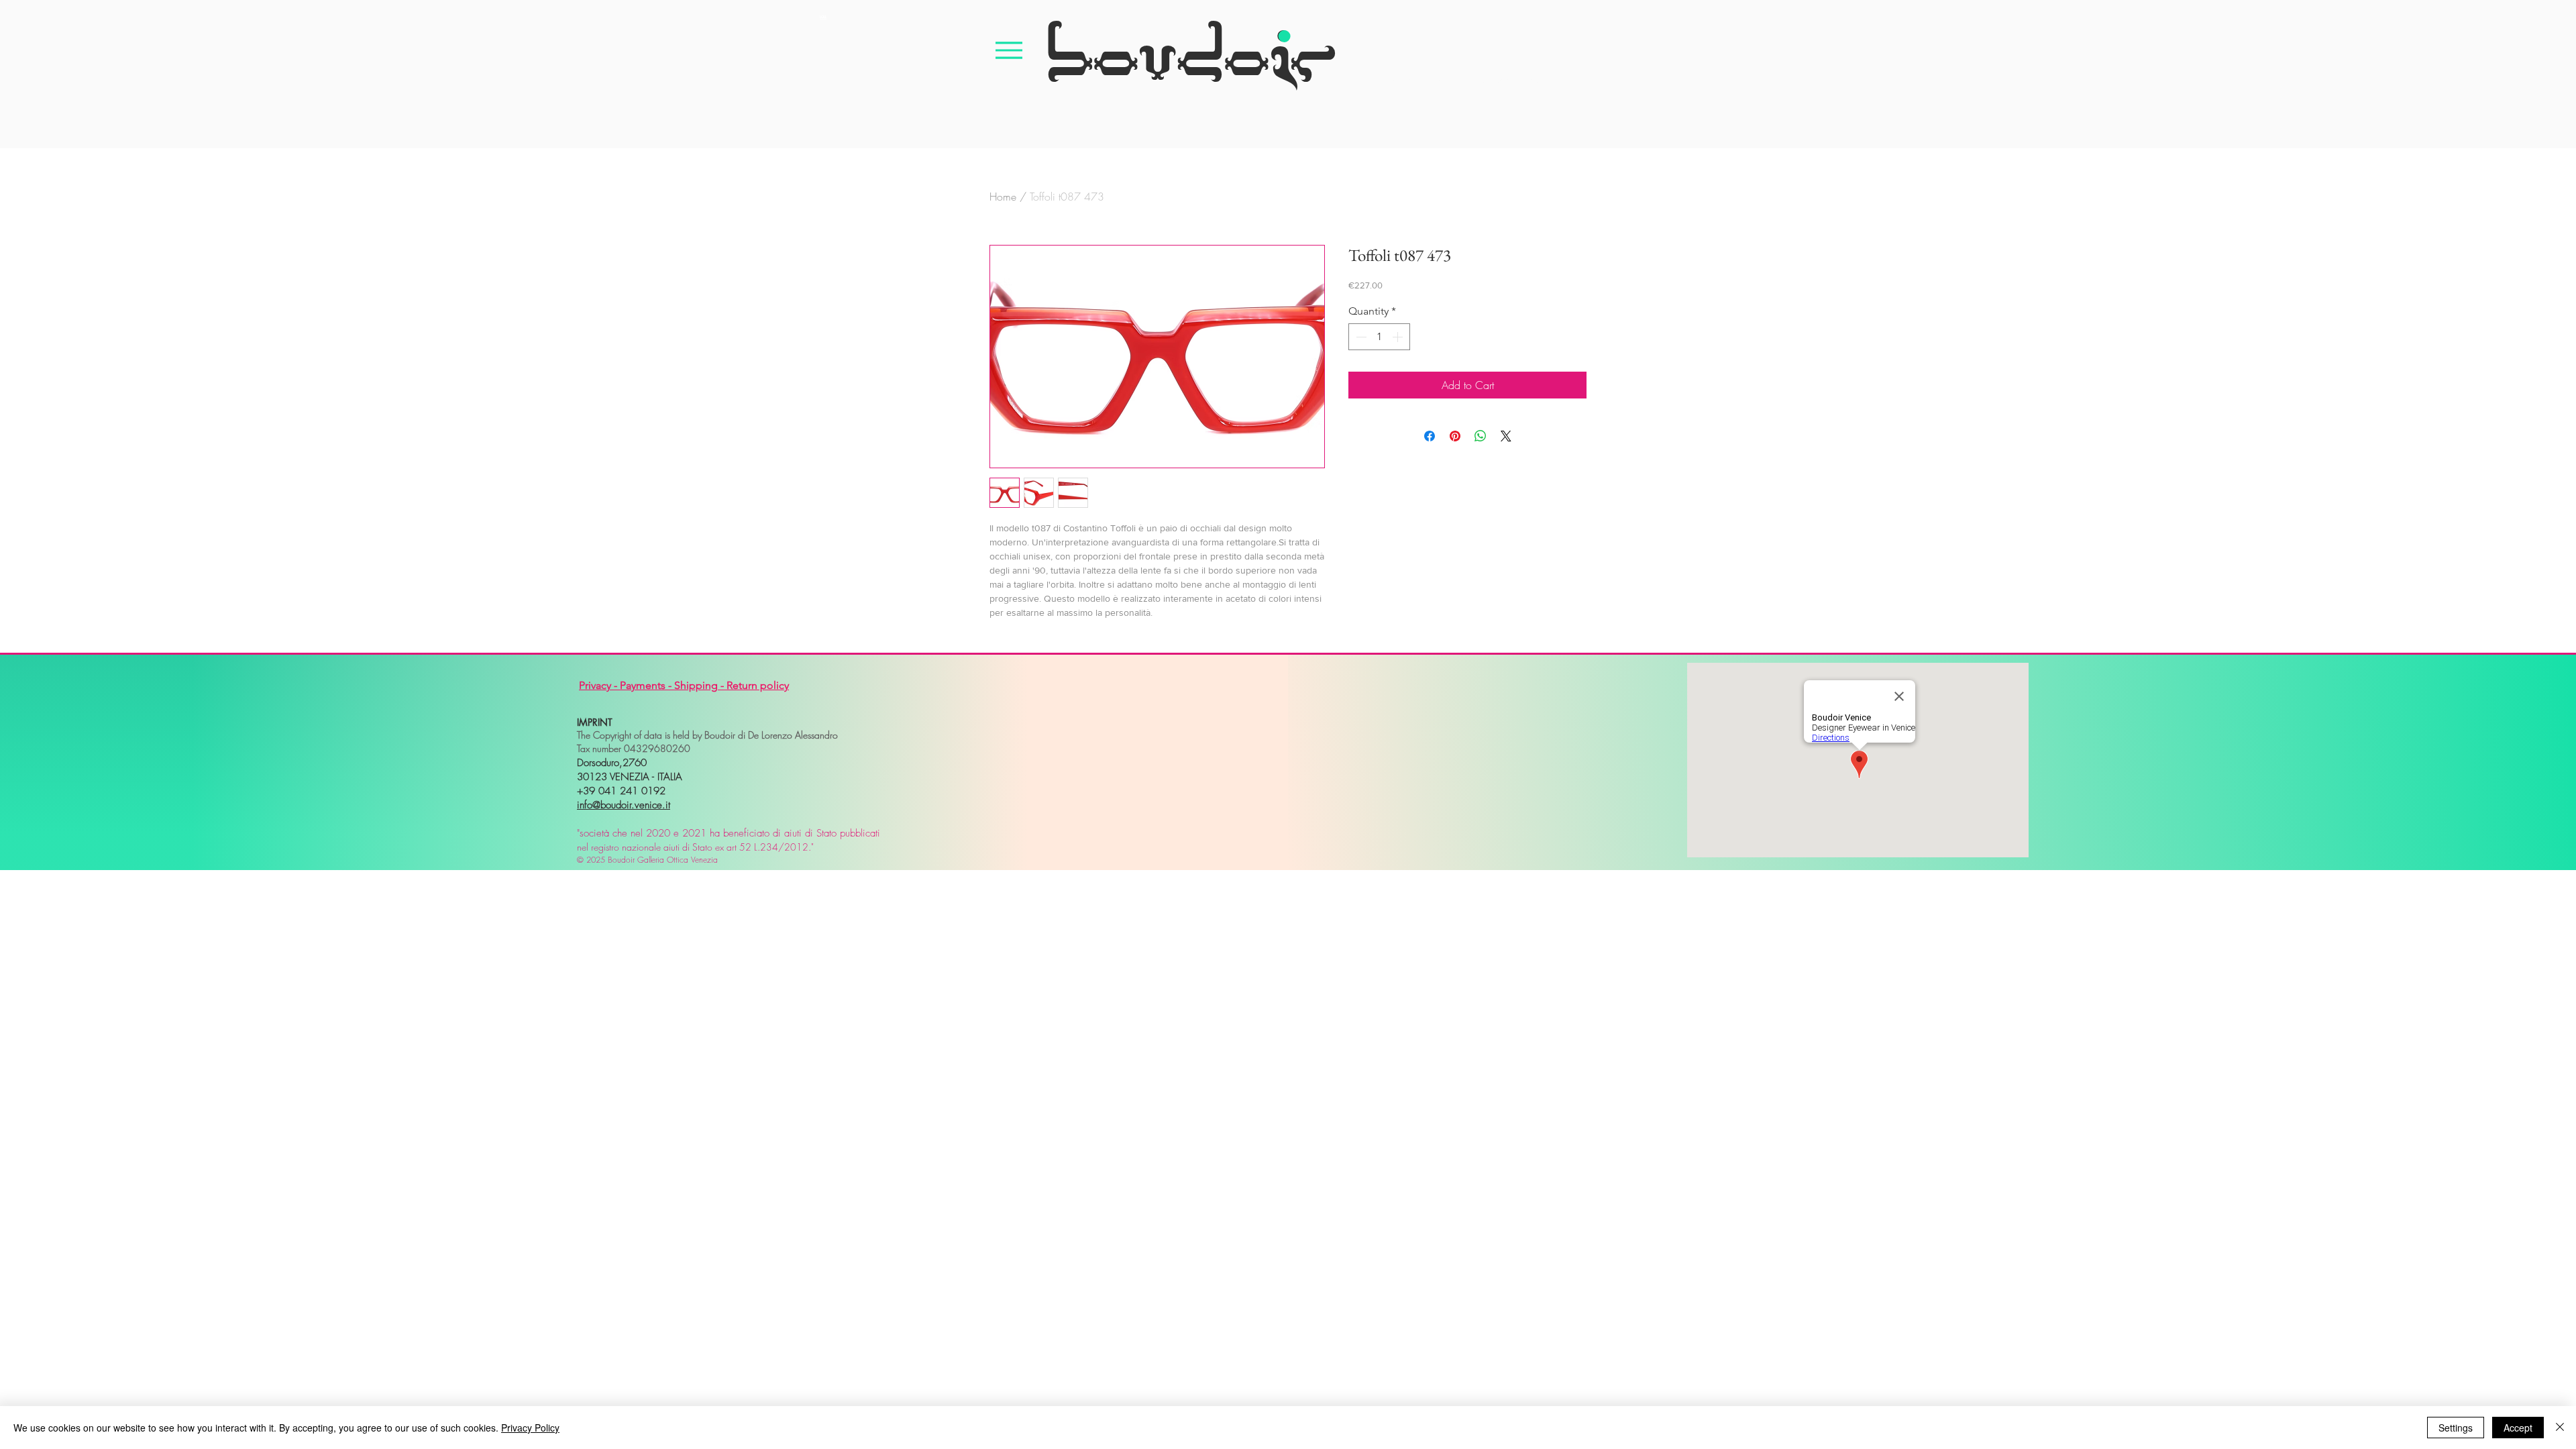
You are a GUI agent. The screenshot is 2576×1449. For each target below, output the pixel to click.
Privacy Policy (530, 1428)
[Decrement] (1360, 337)
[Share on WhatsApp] (1481, 436)
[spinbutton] (1379, 337)
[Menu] (1009, 50)
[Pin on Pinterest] (1455, 436)
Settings (2456, 1428)
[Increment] (1399, 337)
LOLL (823, 17)
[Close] (2560, 1428)
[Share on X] (1506, 436)
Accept (2518, 1428)
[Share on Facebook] (1430, 436)
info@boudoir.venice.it (624, 805)
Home (1003, 197)
